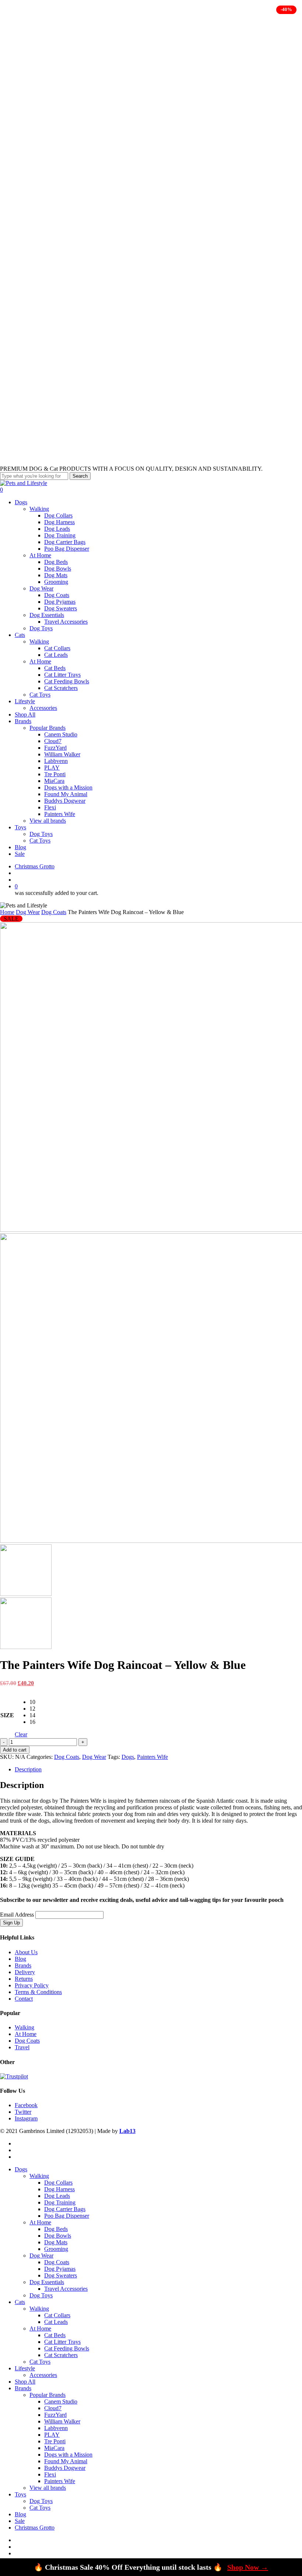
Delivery (25, 1972)
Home (7, 912)
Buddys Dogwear (65, 2468)
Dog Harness (59, 2189)
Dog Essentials (47, 2282)
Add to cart (15, 1750)
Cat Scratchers (61, 2355)
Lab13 (127, 2131)
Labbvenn (56, 2428)
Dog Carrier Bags (65, 2209)
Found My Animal (66, 2461)
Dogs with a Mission (68, 2455)
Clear (21, 1734)
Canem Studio (61, 2401)
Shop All (25, 2382)
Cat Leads (56, 2322)
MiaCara (54, 2448)
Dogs (128, 1757)
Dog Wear (28, 912)
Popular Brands (48, 2395)
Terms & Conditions (38, 1992)
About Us (26, 1952)
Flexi (50, 2474)
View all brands (48, 2488)
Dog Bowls (58, 2236)
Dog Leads (57, 2196)
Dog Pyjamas (60, 2269)
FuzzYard (55, 2415)
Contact (24, 1999)
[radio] (32, 1702)
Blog (20, 1959)
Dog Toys (41, 2295)
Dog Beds (56, 2229)
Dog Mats (56, 2242)
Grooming (56, 2249)
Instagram (26, 2118)
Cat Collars (57, 2315)
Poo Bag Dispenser (67, 2216)
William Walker (62, 2421)
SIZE (7, 1715)
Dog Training (60, 2202)
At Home (26, 2034)
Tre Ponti (55, 2441)
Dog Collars (58, 2183)
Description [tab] (28, 1769)
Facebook (26, 2105)
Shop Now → (248, 2567)
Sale (20, 2521)
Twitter (23, 2112)
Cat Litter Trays (62, 2342)
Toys (20, 2494)
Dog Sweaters (61, 2275)
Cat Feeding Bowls (67, 2348)
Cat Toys (40, 2362)
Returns (24, 1979)
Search (80, 476)
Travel (22, 2047)
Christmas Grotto (35, 2528)
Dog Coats (54, 912)
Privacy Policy (32, 1985)
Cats (20, 2302)
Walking (24, 2027)
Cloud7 (53, 2408)
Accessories (43, 2375)
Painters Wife (152, 1757)
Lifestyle (25, 2368)
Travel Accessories (66, 2289)
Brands (23, 1965)
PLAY (52, 2435)
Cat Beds (55, 2335)
